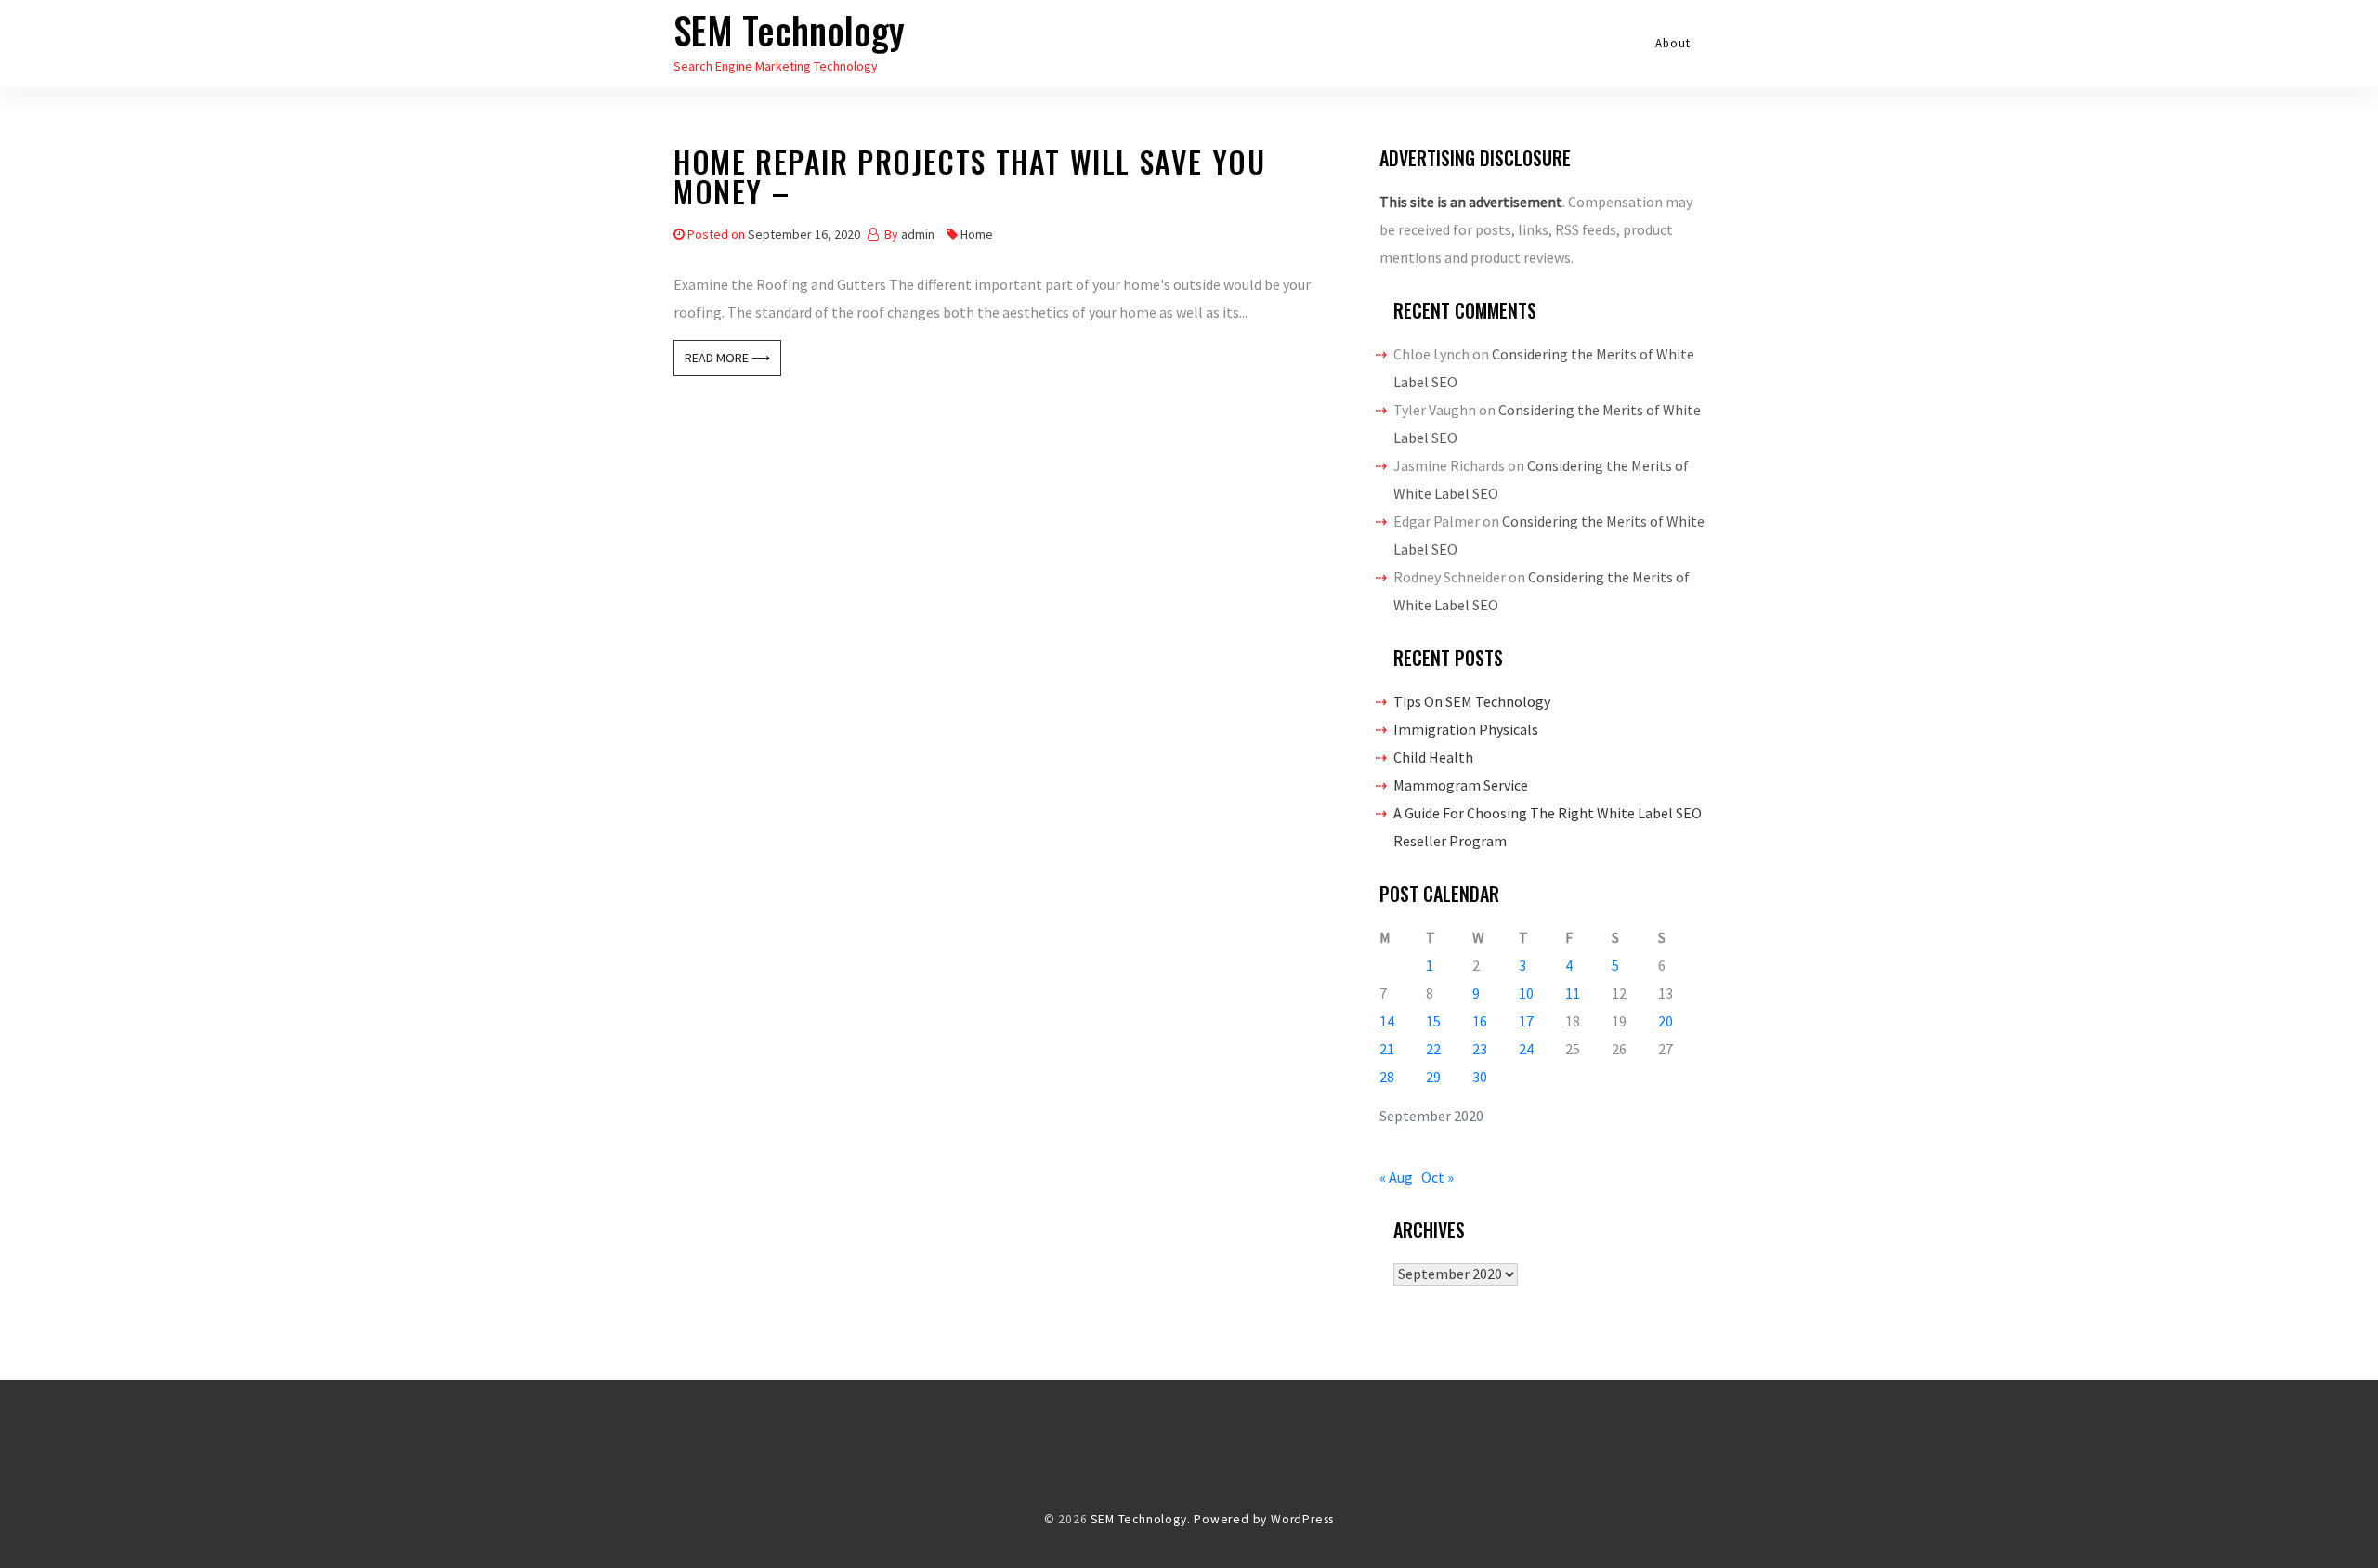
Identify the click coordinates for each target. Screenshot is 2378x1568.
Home (977, 234)
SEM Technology (789, 30)
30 (1480, 1077)
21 (1387, 1049)
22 (1433, 1049)
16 (1480, 1021)
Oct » (1437, 1177)
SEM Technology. (1140, 1519)
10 (1526, 993)
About (1673, 43)
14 (1387, 1021)
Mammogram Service (1461, 785)
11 (1573, 993)
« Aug (1396, 1177)
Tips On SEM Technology (1472, 701)
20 (1666, 1021)
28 (1387, 1077)
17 (1526, 1021)
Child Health (1433, 757)
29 (1433, 1077)
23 (1480, 1049)
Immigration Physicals (1466, 729)
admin (918, 234)
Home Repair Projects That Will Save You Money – (969, 180)
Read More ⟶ (727, 358)
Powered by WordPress (1264, 1519)
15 (1433, 1021)
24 (1526, 1049)
